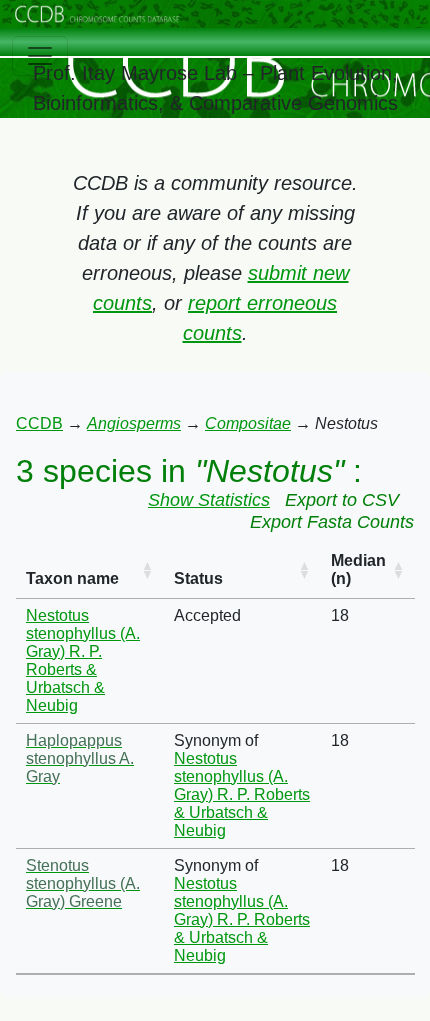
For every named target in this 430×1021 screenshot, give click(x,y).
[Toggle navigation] (40, 56)
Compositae (248, 423)
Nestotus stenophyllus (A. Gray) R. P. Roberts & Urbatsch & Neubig (83, 660)
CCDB (39, 423)
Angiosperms (134, 423)
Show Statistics (209, 500)
